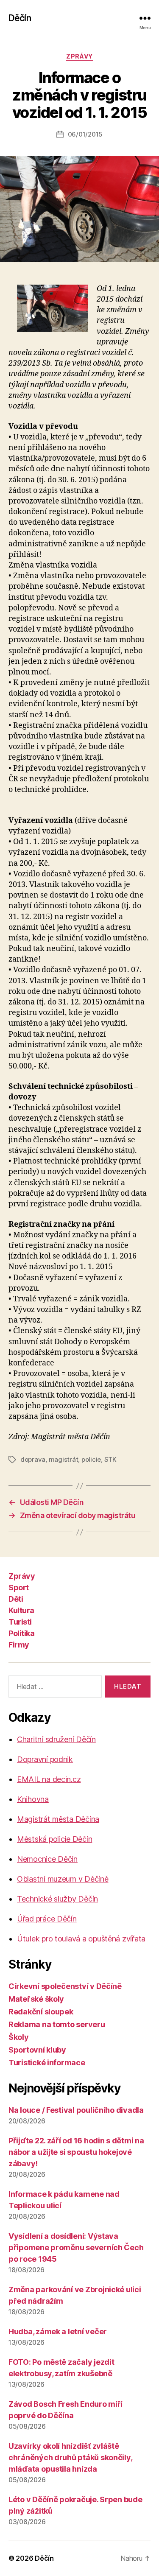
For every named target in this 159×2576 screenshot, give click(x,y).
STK (110, 1459)
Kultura (21, 1610)
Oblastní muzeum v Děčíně (63, 1879)
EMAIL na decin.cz (49, 1779)
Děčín (20, 18)
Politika (21, 1633)
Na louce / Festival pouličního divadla (76, 2110)
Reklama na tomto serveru (57, 2024)
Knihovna (33, 1799)
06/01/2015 (85, 134)
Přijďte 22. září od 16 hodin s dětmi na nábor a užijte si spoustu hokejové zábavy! (76, 2152)
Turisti (20, 1622)
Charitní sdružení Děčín (56, 1739)
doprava (33, 1459)
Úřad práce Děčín (47, 1919)
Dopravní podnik (45, 1759)
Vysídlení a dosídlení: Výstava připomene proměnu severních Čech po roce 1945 (76, 2247)
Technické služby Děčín (57, 1899)
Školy (19, 2037)
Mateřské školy (36, 1999)
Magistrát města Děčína (58, 1819)
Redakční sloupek (41, 2012)
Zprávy (79, 56)
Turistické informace (47, 2063)
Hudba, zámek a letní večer (58, 2331)
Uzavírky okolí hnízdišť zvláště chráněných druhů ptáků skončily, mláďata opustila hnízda (70, 2457)
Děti (16, 1599)
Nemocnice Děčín (47, 1859)
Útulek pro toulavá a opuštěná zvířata (81, 1939)
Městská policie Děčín (54, 1839)
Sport (19, 1587)
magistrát (64, 1459)
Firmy (19, 1645)
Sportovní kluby (37, 2050)
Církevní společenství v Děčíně (65, 1986)
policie (91, 1459)
